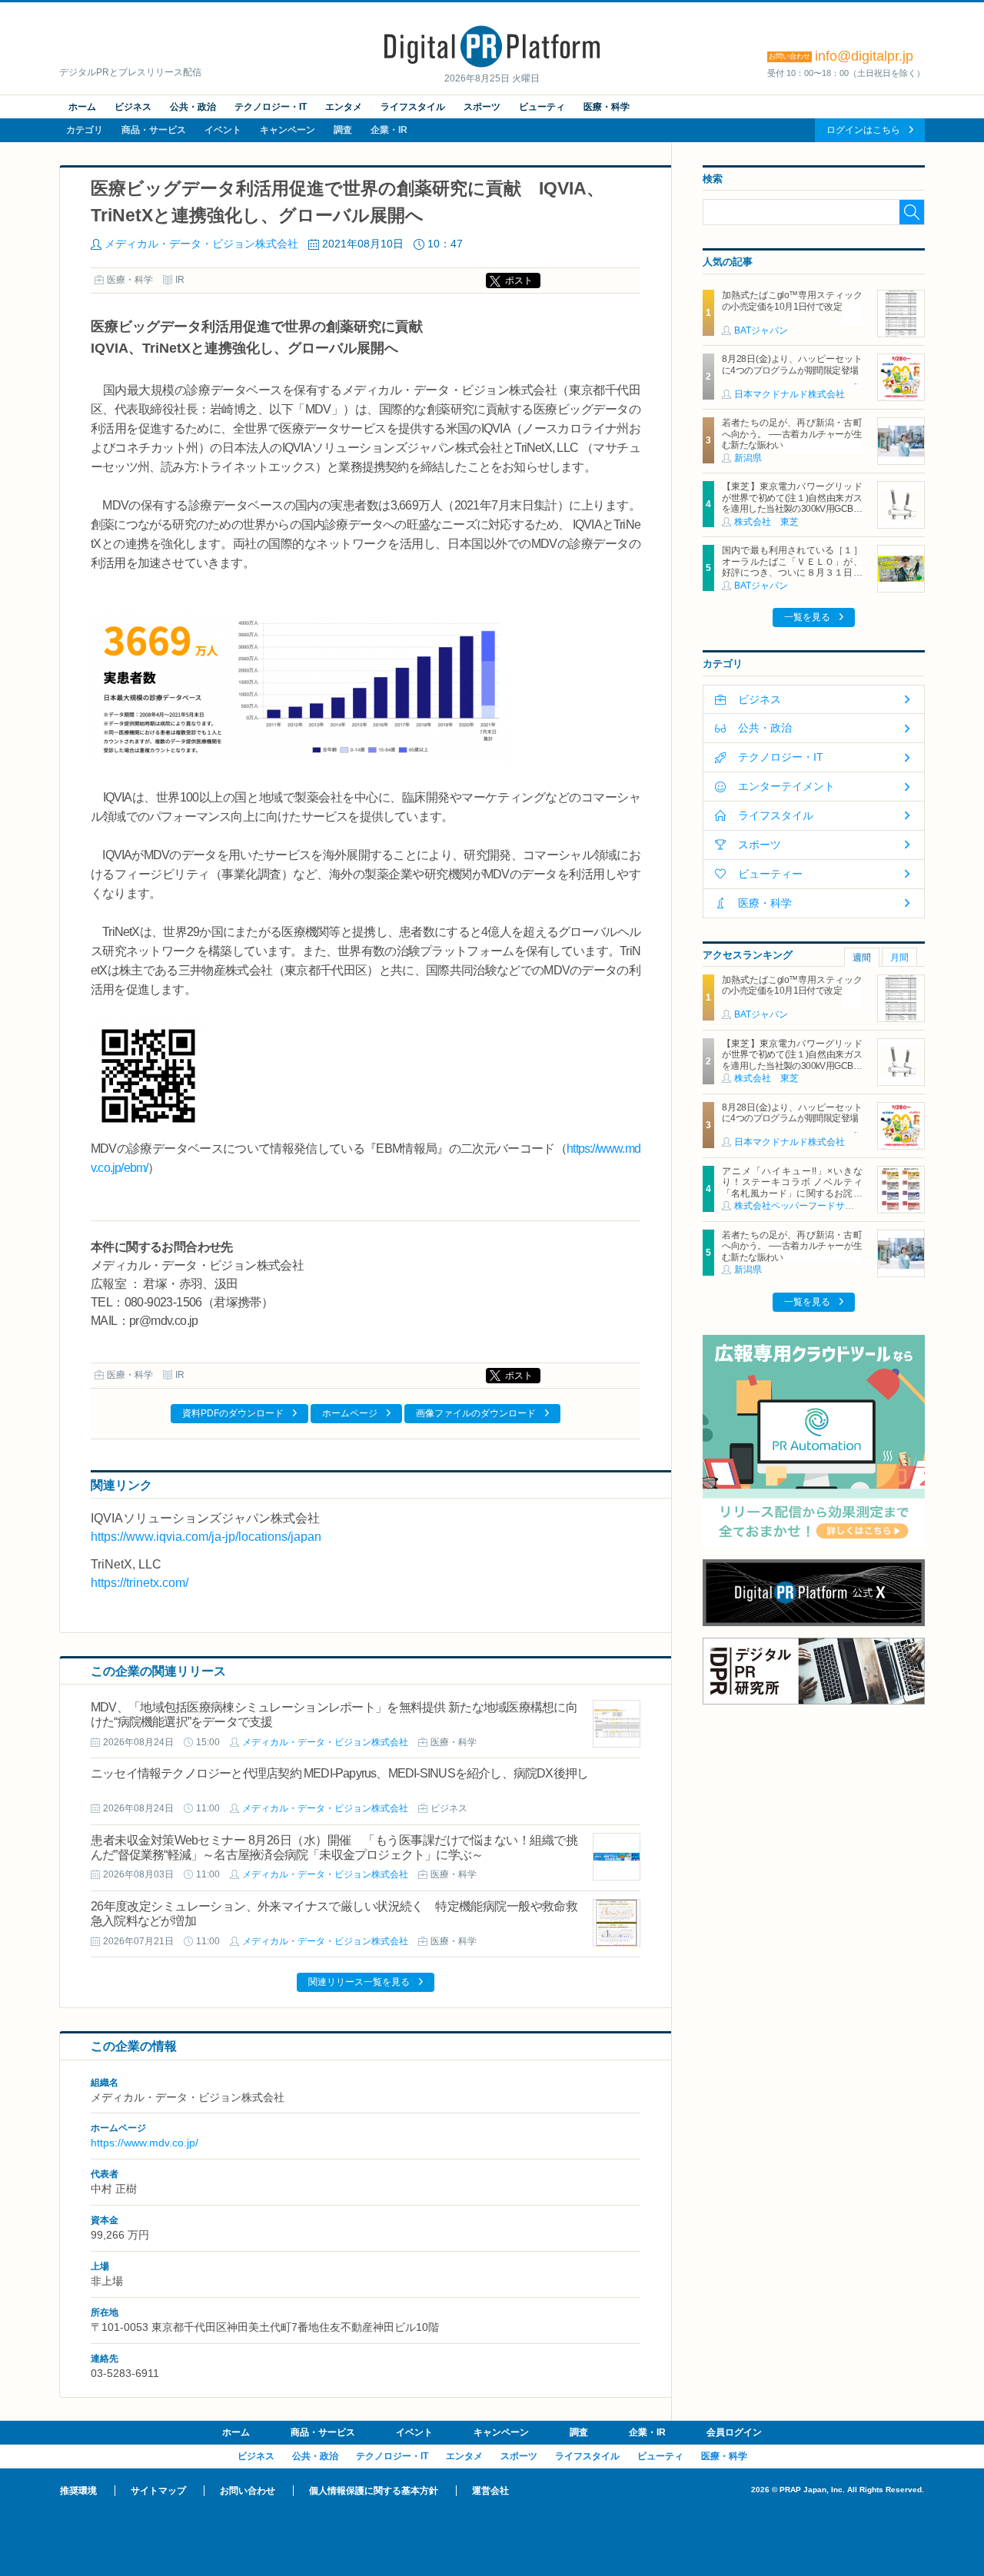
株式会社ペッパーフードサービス (803, 1206)
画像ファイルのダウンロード (476, 1413)
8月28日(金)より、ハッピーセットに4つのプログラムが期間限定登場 (792, 364)
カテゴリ (85, 130)
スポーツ (482, 107)
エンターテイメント (786, 786)
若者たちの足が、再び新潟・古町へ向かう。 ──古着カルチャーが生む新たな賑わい (792, 434)
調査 (343, 130)
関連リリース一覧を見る (359, 1982)
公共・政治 (193, 107)
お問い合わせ (248, 2491)
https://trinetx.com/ (140, 1583)
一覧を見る (807, 617)
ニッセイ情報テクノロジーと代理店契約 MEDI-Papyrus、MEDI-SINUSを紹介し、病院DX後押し (339, 1773)
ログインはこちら (863, 130)
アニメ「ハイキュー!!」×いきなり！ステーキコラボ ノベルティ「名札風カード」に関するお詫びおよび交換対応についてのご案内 (792, 1188)
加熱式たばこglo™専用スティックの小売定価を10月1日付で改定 (792, 300)
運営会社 (490, 2491)
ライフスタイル (413, 107)
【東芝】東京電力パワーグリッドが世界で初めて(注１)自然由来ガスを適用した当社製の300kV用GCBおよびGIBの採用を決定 (792, 503)
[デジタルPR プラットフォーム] (492, 65)
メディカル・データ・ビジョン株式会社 (201, 244)
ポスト (519, 281)
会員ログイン (734, 2432)
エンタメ (344, 107)
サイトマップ (158, 2491)
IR (180, 280)
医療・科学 (607, 107)
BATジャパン (761, 330)
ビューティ (542, 107)
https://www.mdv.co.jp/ (145, 2143)
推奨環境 (78, 2491)
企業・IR (389, 130)
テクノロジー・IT (271, 107)
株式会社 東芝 (766, 522)
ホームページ (350, 1413)
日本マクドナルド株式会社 (790, 394)
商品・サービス (154, 130)
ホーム (82, 107)
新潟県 (748, 458)
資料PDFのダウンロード (233, 1413)
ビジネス (133, 107)
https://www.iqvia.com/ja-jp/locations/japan (206, 1537)
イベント (223, 130)
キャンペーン (288, 130)
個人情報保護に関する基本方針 (374, 2491)
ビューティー (770, 874)
